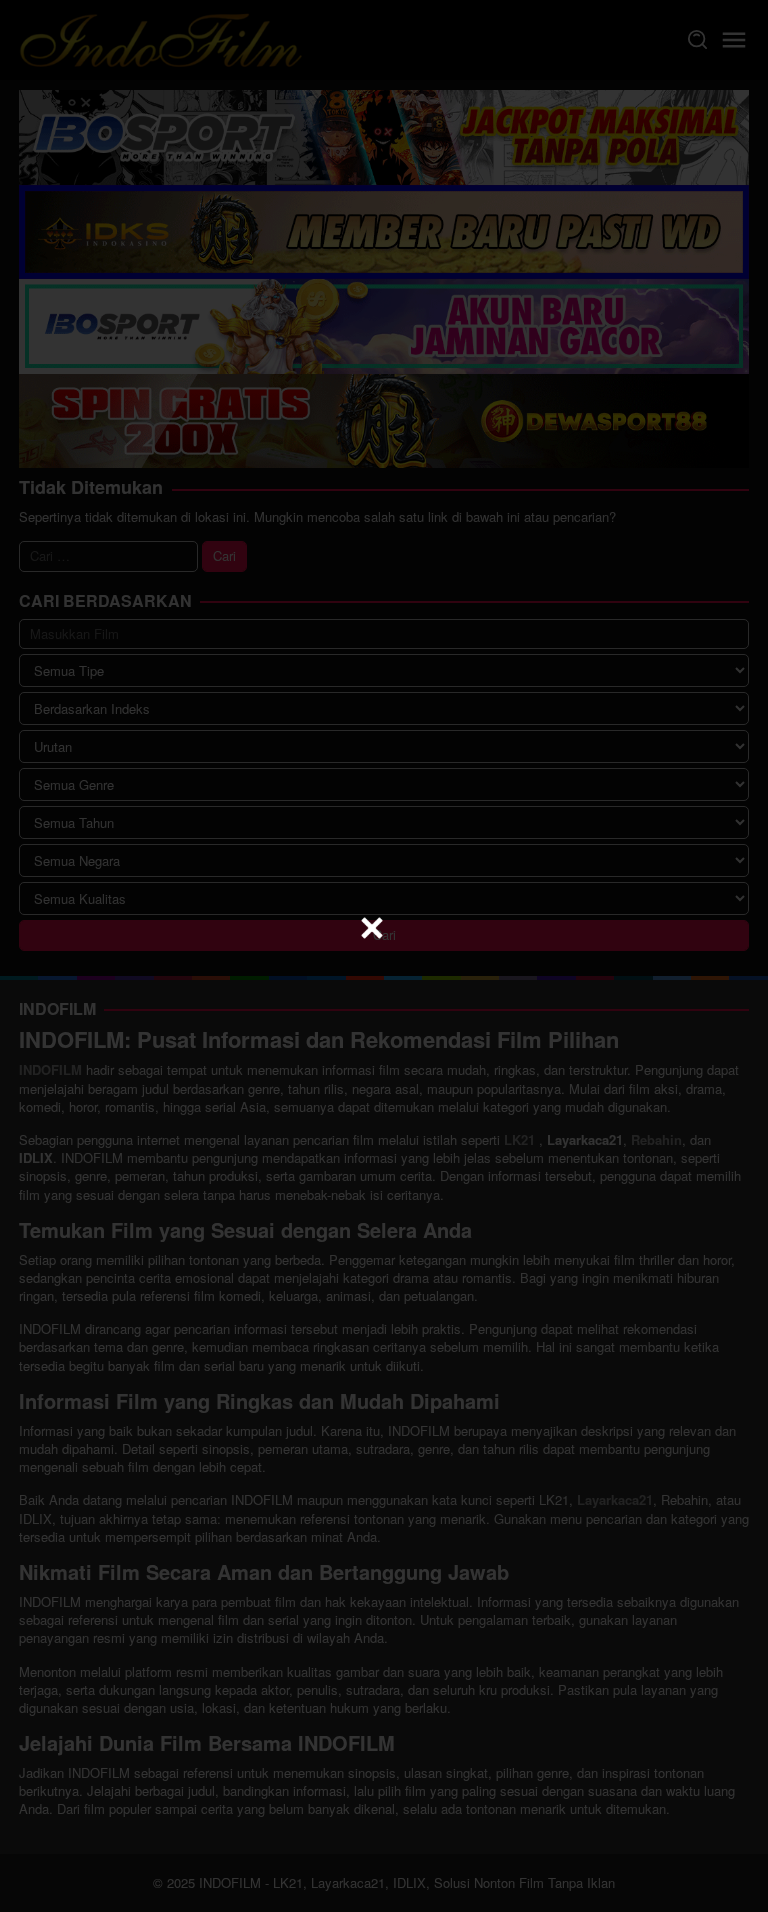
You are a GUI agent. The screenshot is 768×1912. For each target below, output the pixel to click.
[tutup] (372, 928)
